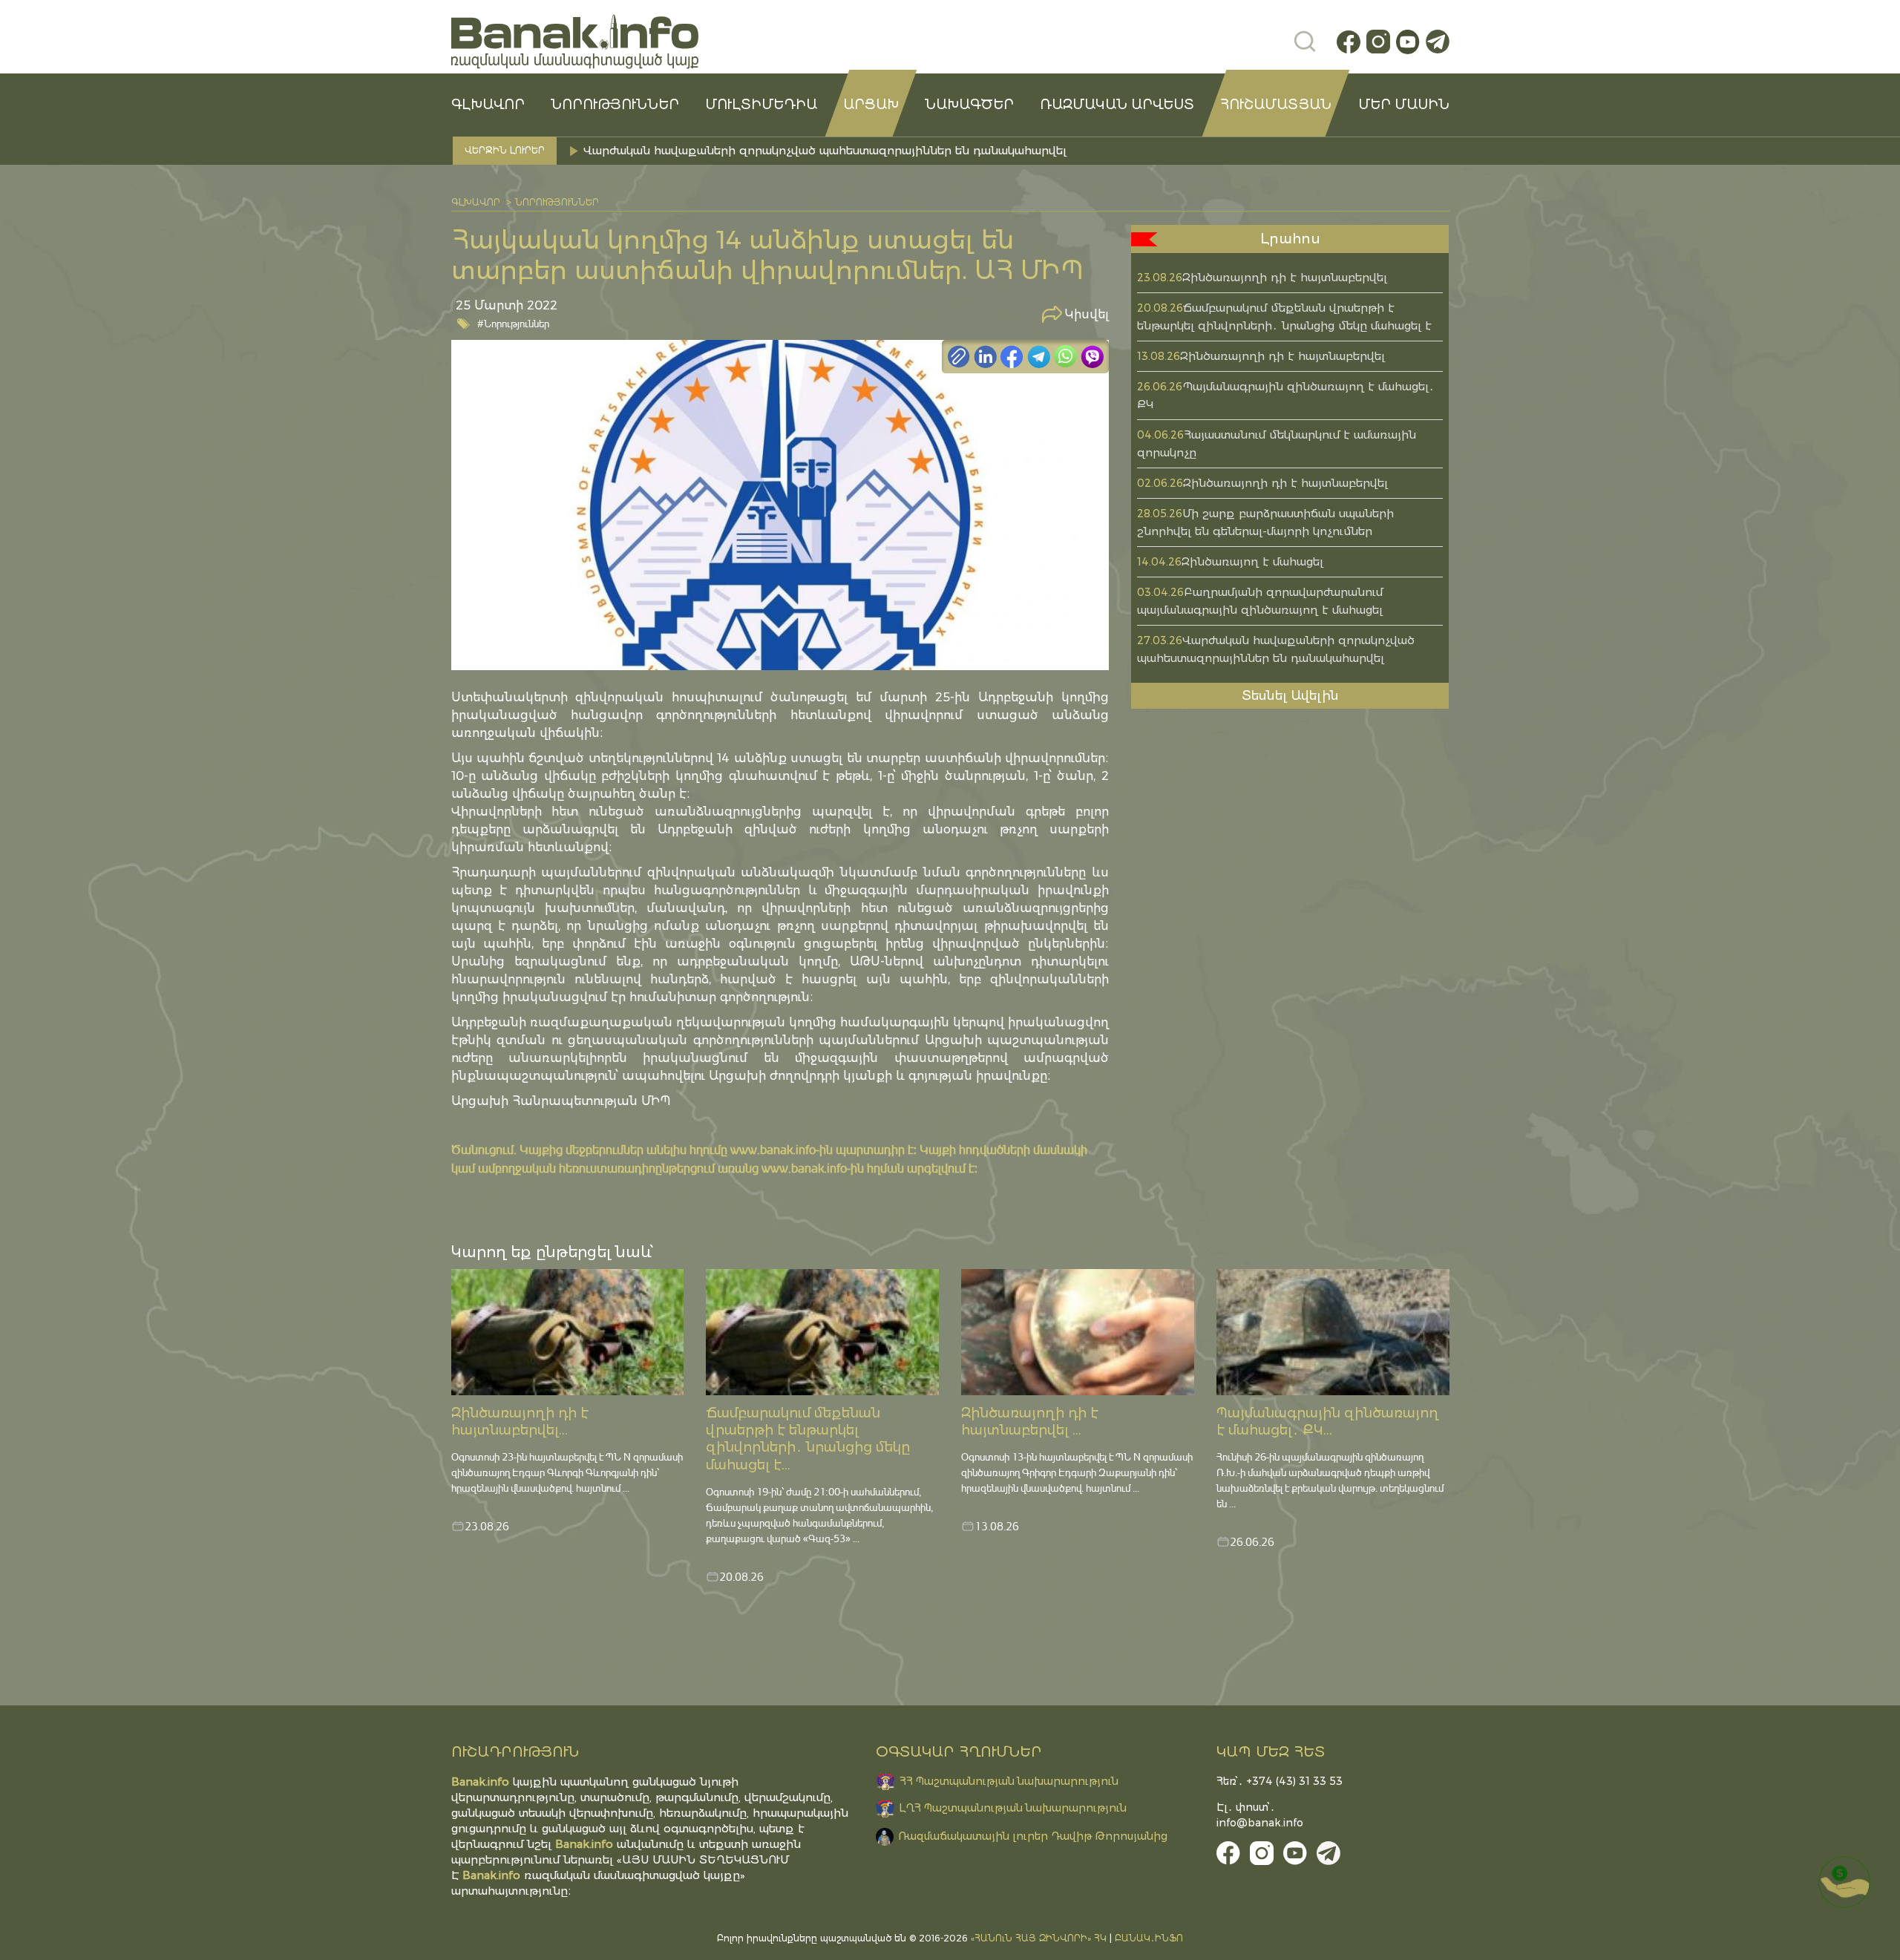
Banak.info (491, 1875)
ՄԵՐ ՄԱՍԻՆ (1404, 105)
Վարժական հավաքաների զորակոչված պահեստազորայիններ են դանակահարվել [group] (825, 150)
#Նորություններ (513, 323)
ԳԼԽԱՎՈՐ (488, 105)
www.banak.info (773, 1149)
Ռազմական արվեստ (1117, 105)
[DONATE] (1844, 1882)
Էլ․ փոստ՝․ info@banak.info (1260, 1815)
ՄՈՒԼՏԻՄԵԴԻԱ (761, 105)
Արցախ (871, 105)
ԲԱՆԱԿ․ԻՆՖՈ (1149, 1938)
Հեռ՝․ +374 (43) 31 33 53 (1280, 1781)
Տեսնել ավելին (1290, 695)
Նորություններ (615, 105)
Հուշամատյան (1276, 105)
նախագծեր (969, 105)
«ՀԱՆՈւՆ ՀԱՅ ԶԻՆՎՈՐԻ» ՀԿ (1039, 1938)
